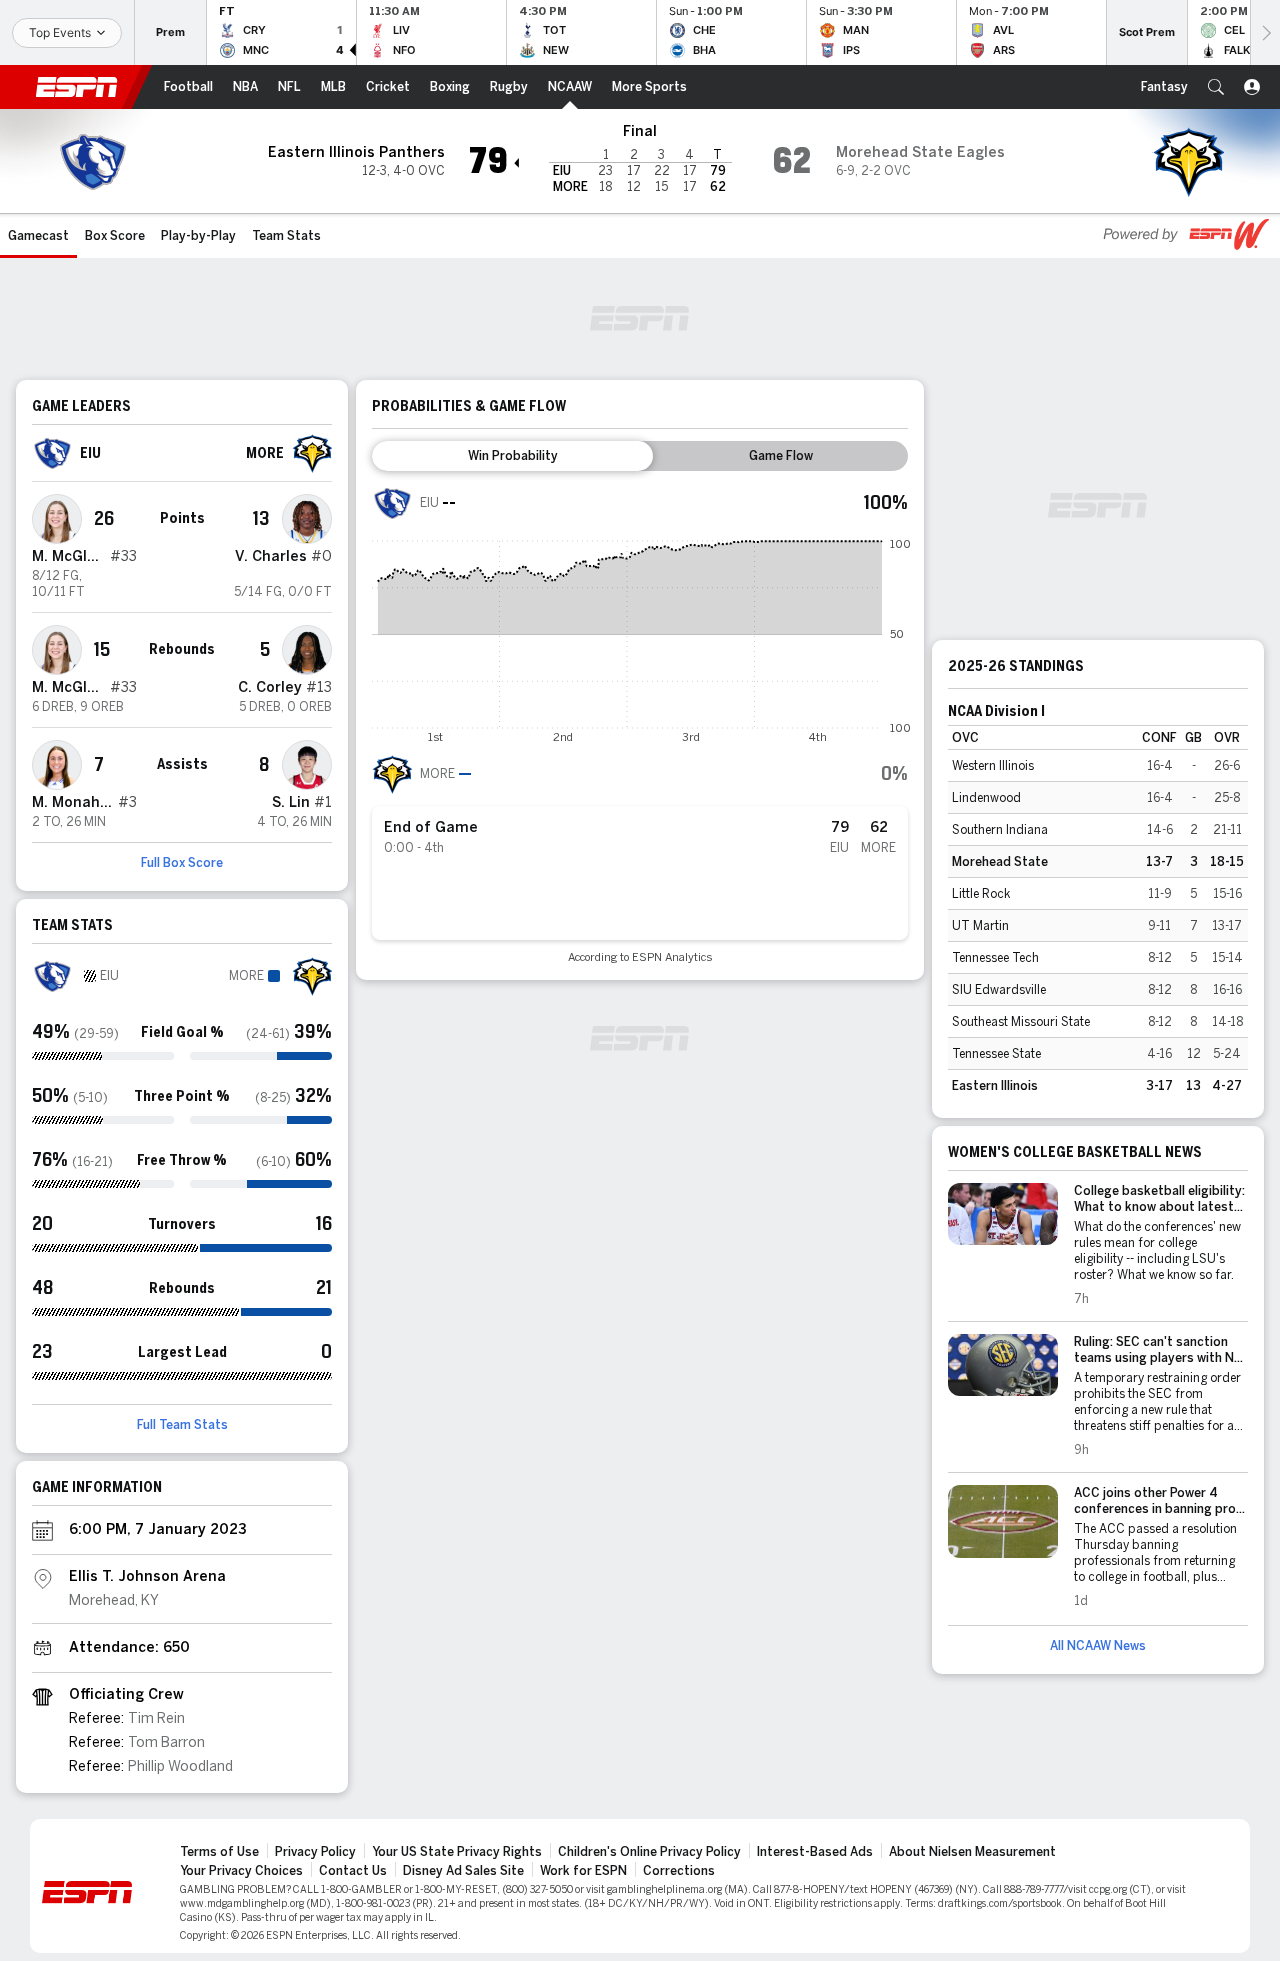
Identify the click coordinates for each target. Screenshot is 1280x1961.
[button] (1216, 87)
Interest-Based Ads (815, 1852)
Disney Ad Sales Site (463, 1871)
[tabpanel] (640, 723)
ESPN (77, 87)
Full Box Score (182, 863)
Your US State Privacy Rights (457, 1852)
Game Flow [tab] (781, 456)
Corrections (679, 1871)
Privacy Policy (315, 1852)
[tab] (512, 456)
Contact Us (353, 1871)
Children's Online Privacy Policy (649, 1852)
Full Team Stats (182, 1425)
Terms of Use (219, 1852)
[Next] (1265, 32)
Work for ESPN (583, 1871)
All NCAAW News (1098, 1646)
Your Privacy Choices (241, 1871)
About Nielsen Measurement (972, 1852)
